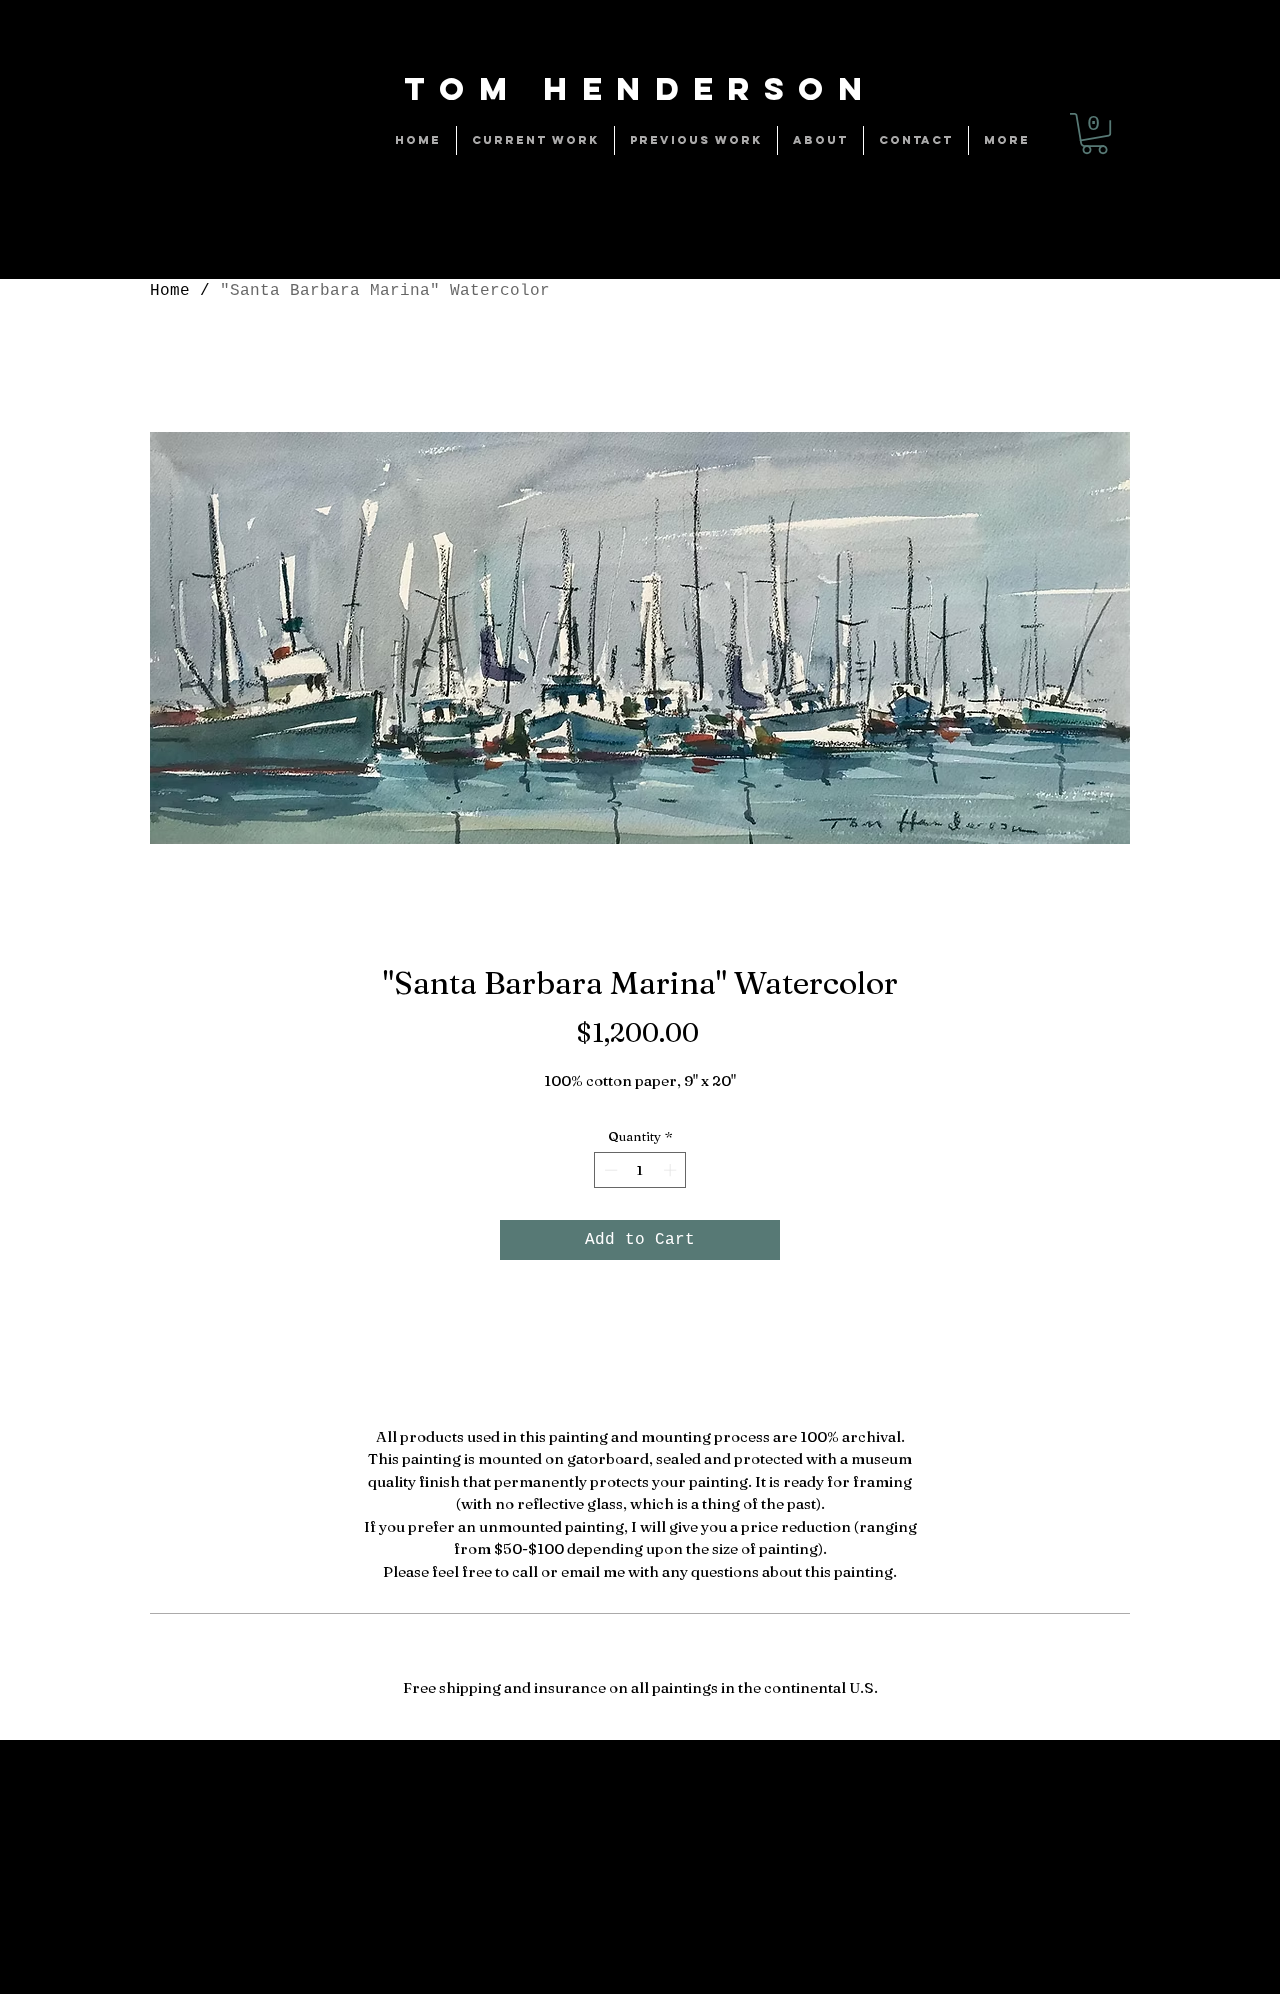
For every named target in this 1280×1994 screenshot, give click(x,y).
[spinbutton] (640, 1170)
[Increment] (672, 1170)
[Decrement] (609, 1170)
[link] (1094, 133)
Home (170, 291)
